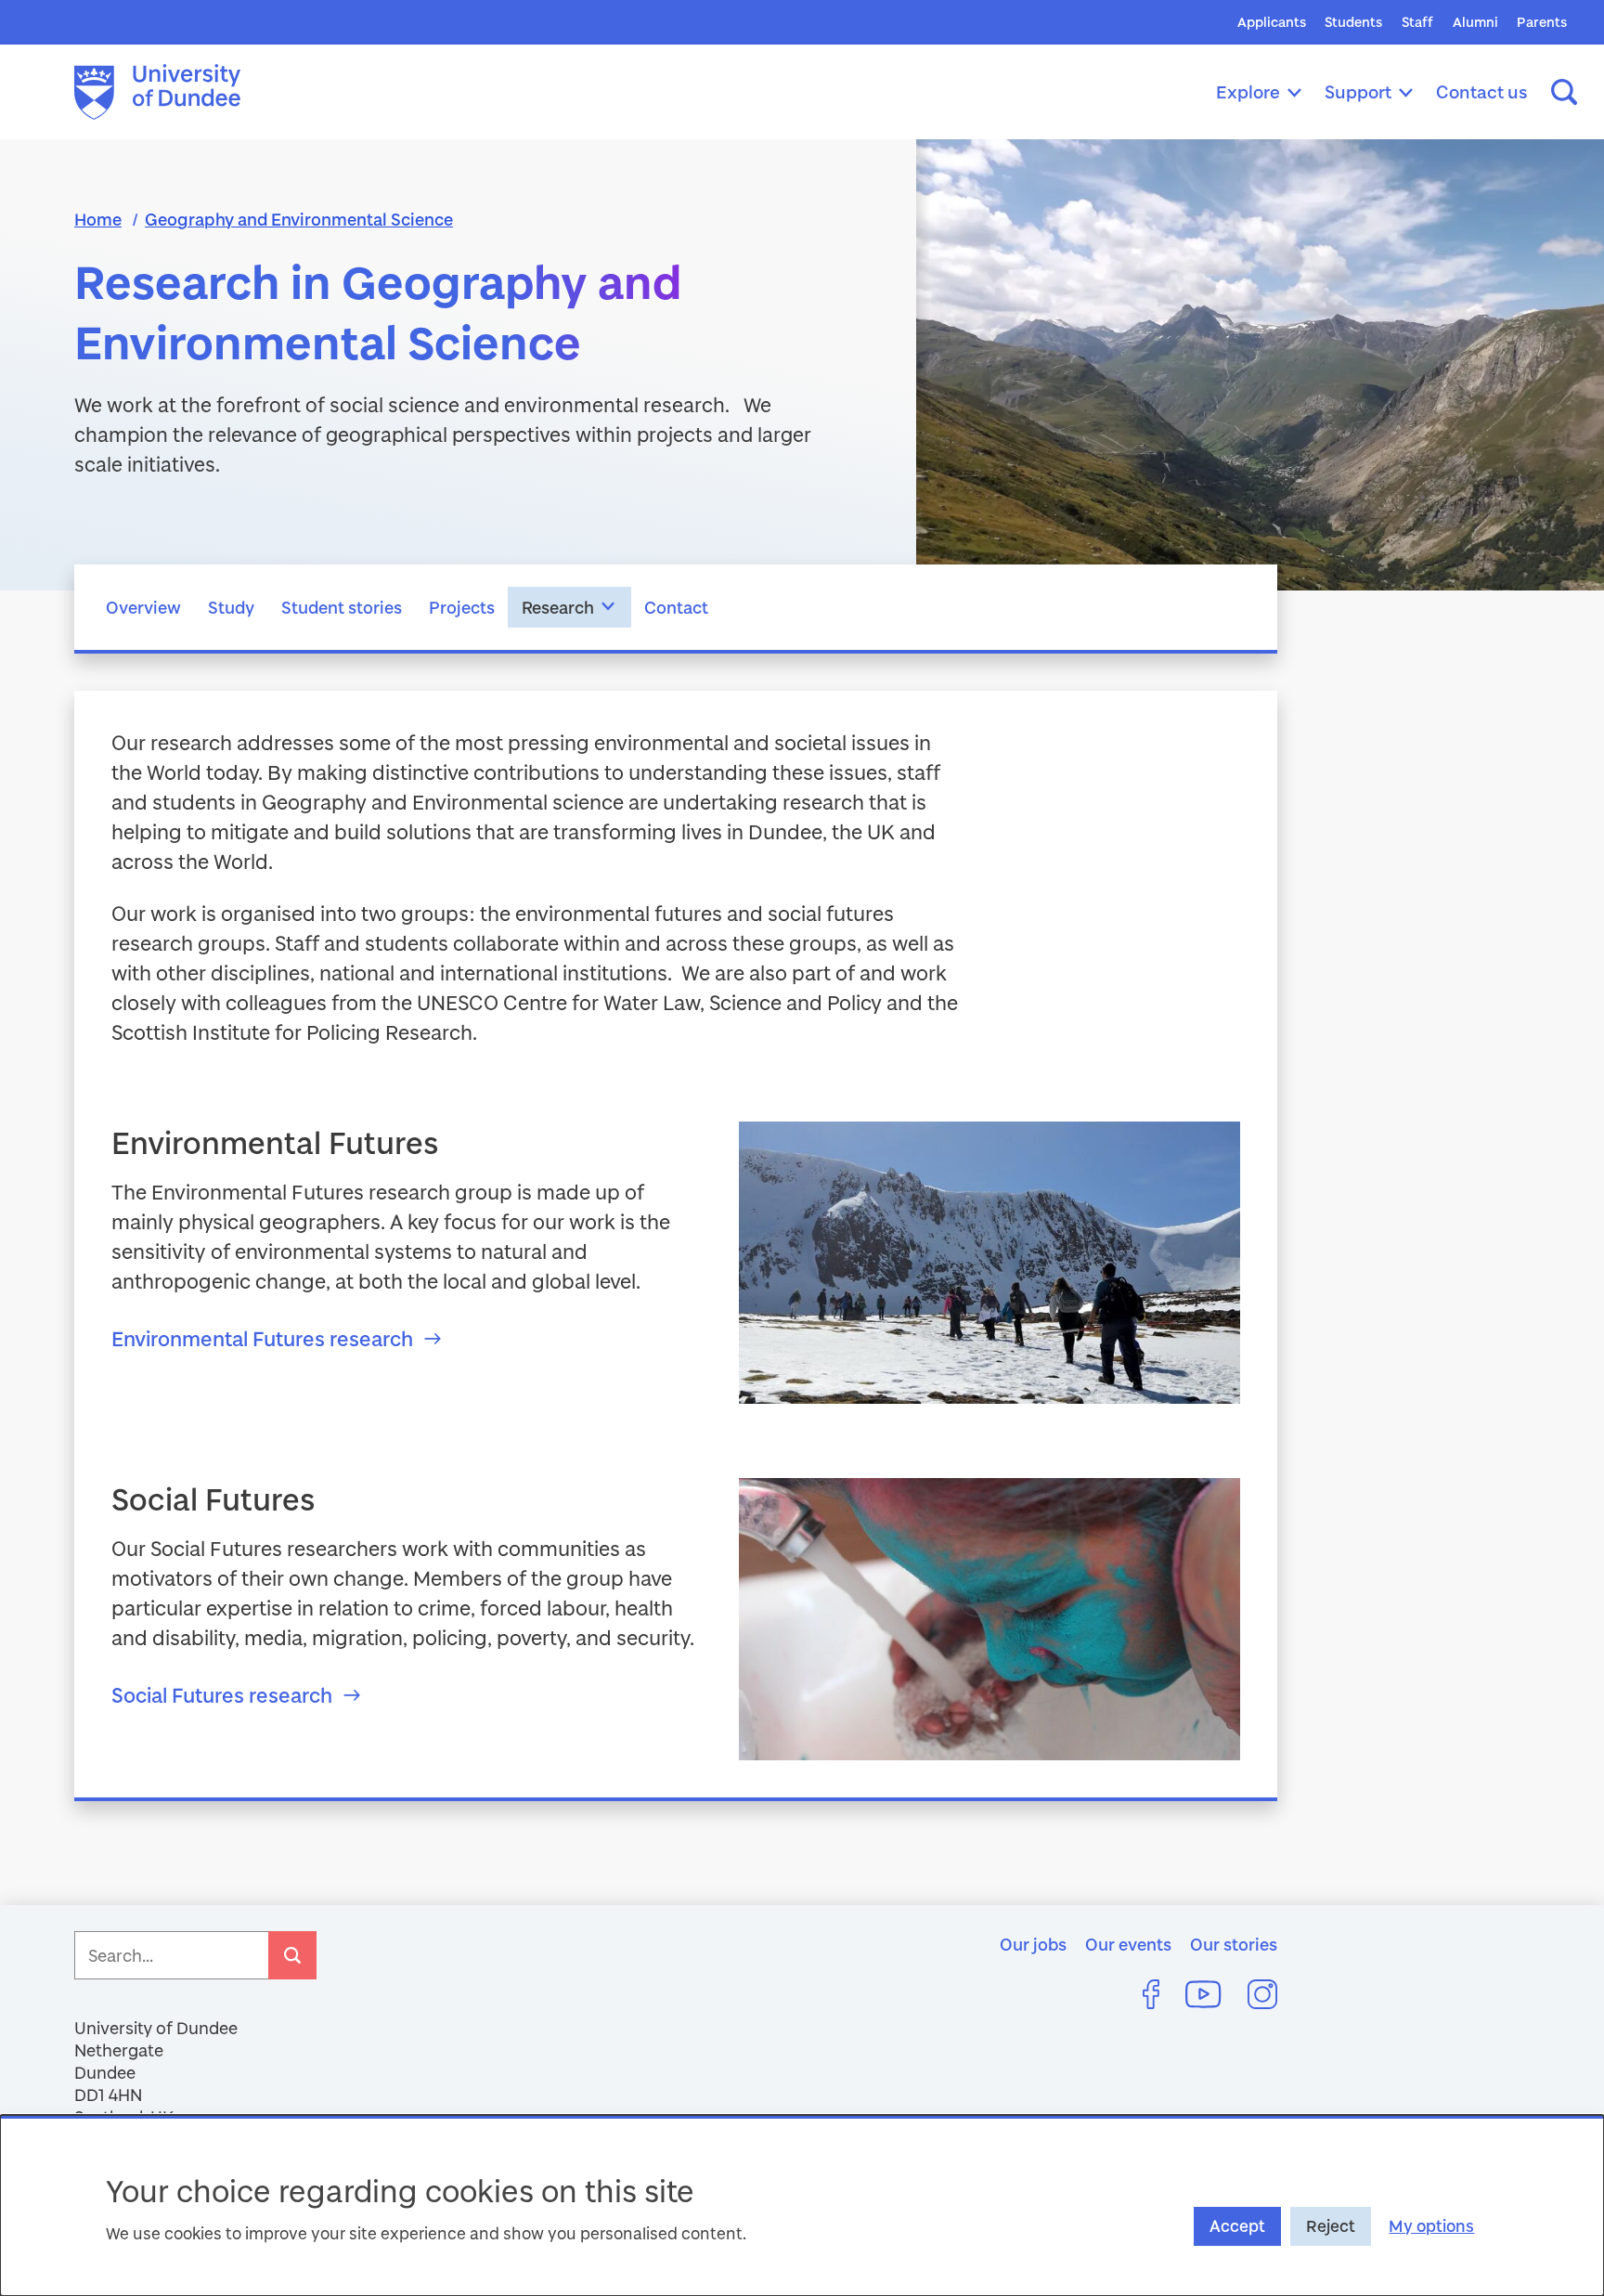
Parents (1542, 22)
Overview (143, 607)
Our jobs (1033, 1944)
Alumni (1475, 22)
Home (98, 219)
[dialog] (802, 2205)
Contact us (1482, 91)
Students (1353, 22)
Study (231, 607)
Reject (1331, 2226)
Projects (462, 607)
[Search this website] (1564, 92)
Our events (1128, 1944)
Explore (1248, 91)
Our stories (1234, 1944)
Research (558, 607)
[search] (292, 1955)
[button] (609, 607)
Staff (1417, 22)
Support (1358, 91)
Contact (676, 607)
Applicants (1272, 22)
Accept (1237, 2226)
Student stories (342, 607)
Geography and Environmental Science (299, 219)
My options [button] (1431, 2226)
